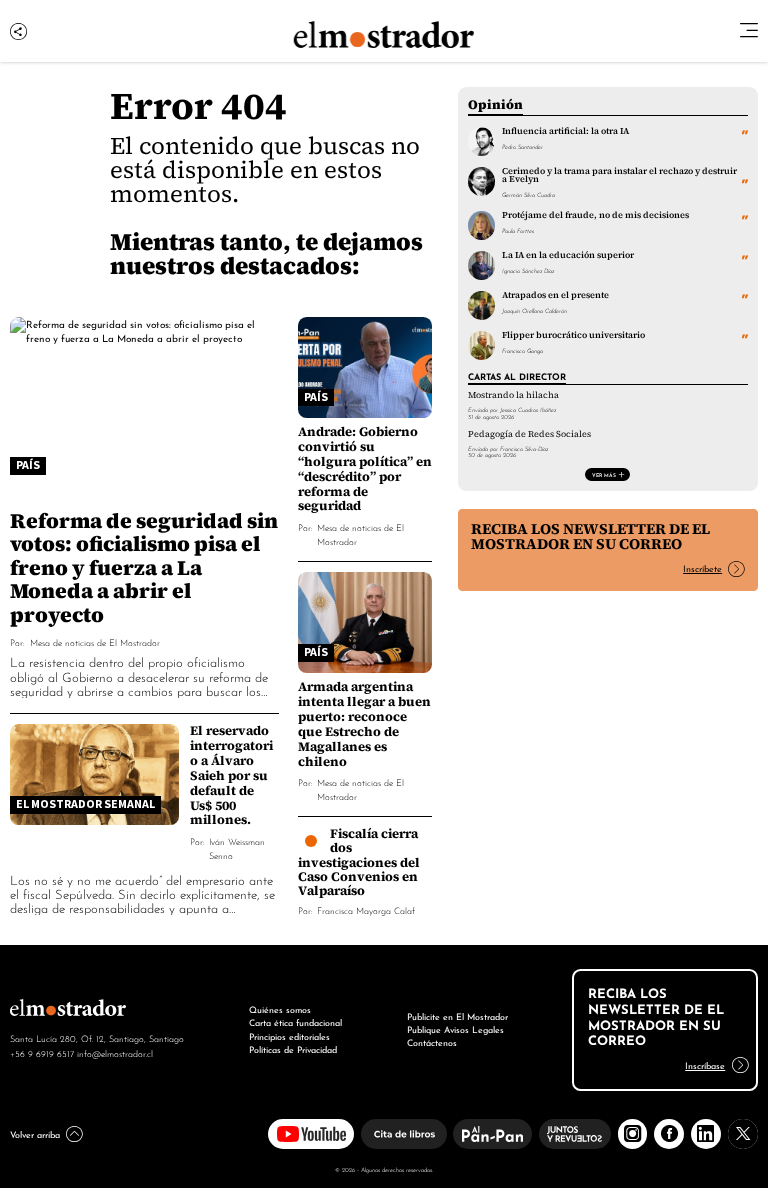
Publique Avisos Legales (455, 1029)
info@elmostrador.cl (115, 1053)
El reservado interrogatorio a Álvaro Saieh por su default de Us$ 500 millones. (231, 775)
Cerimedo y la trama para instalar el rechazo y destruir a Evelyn (619, 175)
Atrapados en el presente (555, 295)
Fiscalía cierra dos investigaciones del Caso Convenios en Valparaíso (359, 861)
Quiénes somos (280, 1009)
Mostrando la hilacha (513, 395)
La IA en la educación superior (568, 255)
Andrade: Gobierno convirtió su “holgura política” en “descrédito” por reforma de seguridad (365, 469)
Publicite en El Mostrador (457, 1016)
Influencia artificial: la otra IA (565, 131)
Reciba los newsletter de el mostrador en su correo (590, 536)
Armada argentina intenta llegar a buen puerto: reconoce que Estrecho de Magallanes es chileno (364, 724)
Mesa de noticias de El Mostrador (95, 641)
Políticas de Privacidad (293, 1049)
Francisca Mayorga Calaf (366, 909)
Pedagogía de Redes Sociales (529, 434)
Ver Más (604, 474)
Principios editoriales (289, 1036)
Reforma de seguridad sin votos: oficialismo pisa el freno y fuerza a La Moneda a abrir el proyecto (144, 567)
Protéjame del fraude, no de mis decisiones (595, 215)
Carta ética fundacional (295, 1022)
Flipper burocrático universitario (573, 335)
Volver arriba (35, 1134)
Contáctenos (432, 1042)
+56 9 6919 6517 (42, 1053)
